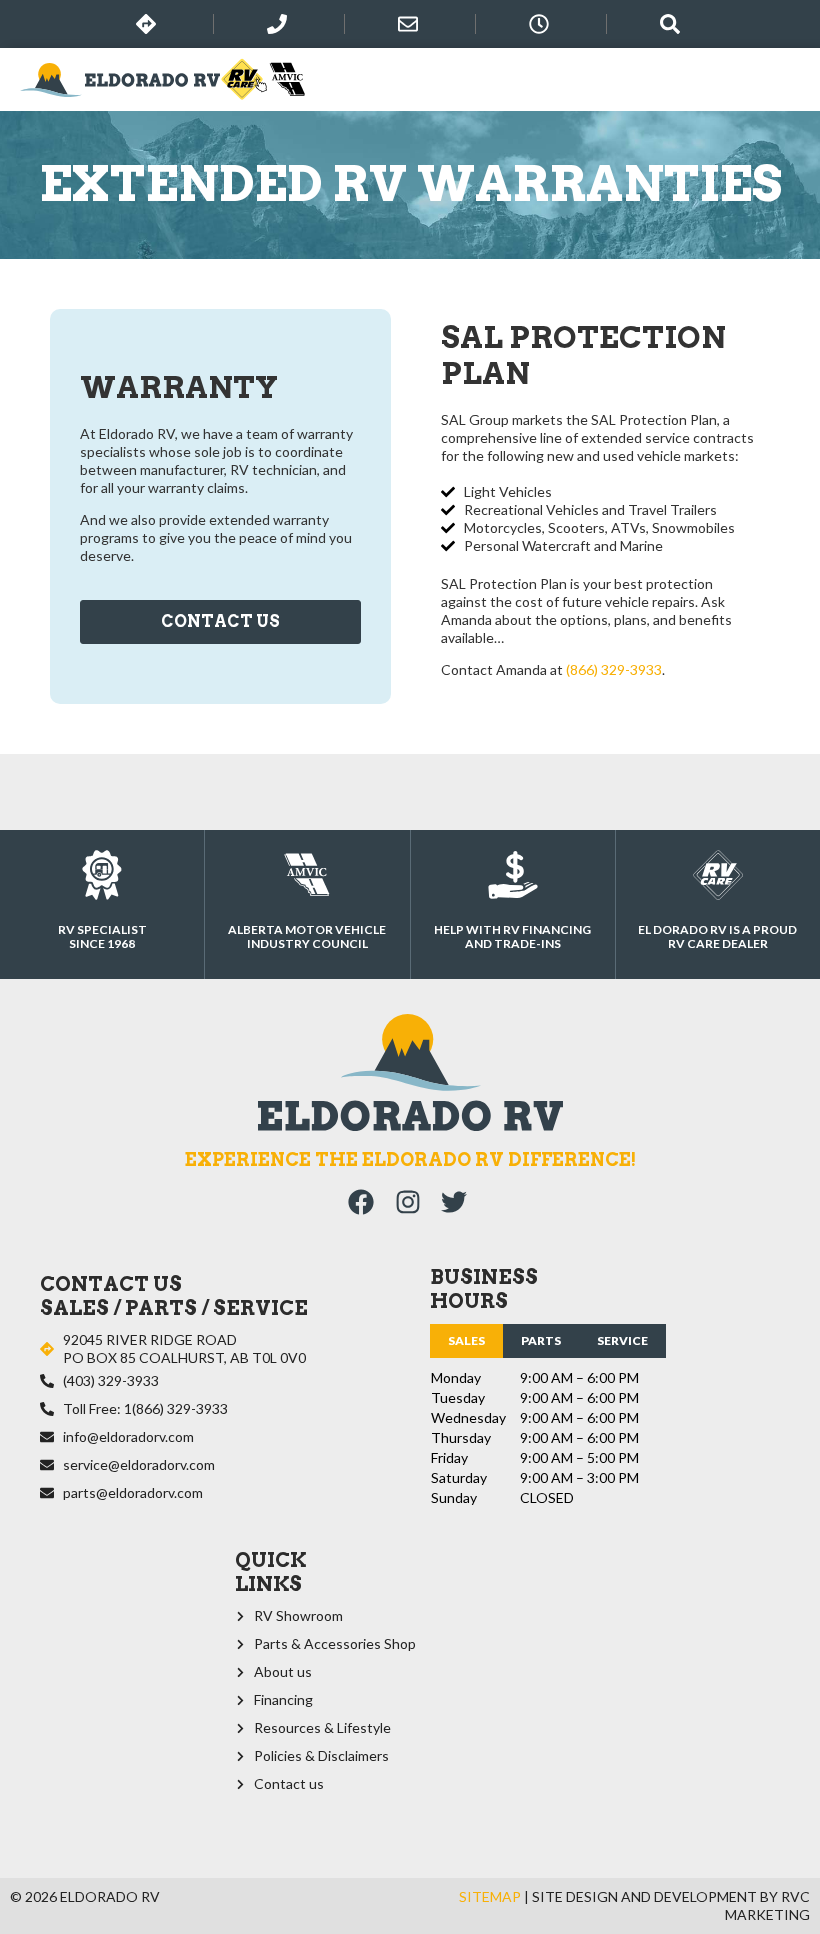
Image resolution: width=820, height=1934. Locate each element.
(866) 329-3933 (614, 669)
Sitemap (490, 1896)
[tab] (466, 1341)
